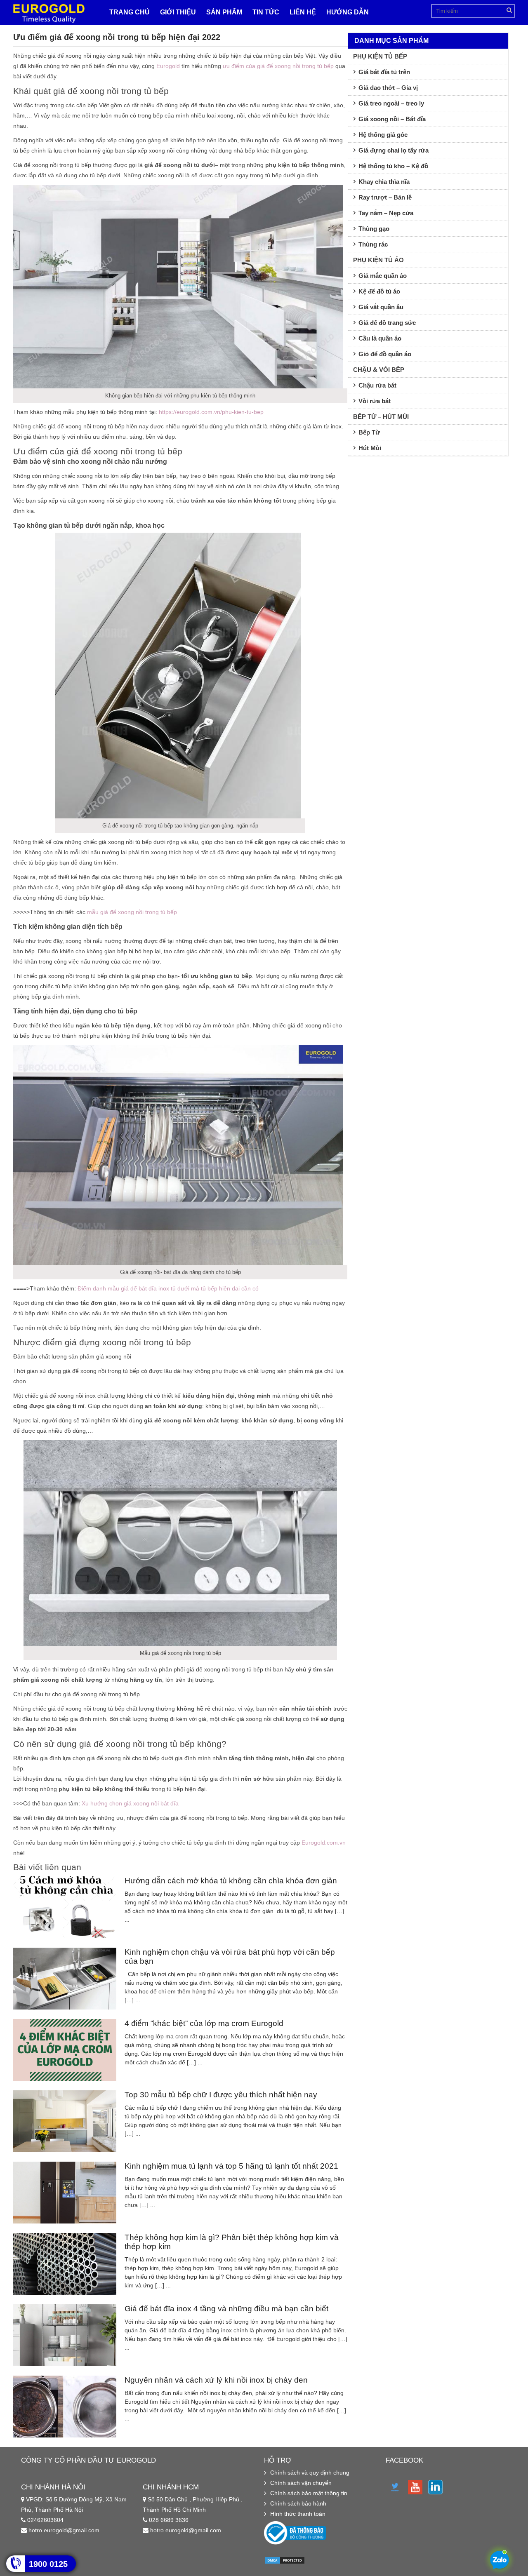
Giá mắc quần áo (383, 276)
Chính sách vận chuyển (301, 2483)
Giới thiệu (178, 12)
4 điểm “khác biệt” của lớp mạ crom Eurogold (204, 2023)
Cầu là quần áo (380, 338)
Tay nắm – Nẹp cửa (386, 213)
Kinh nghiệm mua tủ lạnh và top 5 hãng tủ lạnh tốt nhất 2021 (231, 2166)
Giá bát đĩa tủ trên (384, 72)
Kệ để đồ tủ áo (379, 291)
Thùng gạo (374, 229)
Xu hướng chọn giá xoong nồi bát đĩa (130, 1803)
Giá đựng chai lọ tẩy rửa (394, 150)
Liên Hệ (303, 12)
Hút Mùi (370, 448)
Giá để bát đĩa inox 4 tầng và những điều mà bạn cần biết (226, 2309)
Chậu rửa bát (377, 385)
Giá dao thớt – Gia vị (388, 88)
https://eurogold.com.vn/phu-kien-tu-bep (211, 412)
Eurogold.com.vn (324, 1843)
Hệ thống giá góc (383, 135)
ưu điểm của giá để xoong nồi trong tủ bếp (278, 66)
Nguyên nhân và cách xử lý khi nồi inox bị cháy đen (216, 2380)
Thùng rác (373, 244)
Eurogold (168, 66)
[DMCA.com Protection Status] (285, 2562)
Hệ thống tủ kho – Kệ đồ (393, 166)
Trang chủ (130, 12)
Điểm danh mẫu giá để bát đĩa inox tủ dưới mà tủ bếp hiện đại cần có (168, 1288)
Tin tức (266, 12)
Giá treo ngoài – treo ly (391, 103)
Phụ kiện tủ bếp (380, 56)
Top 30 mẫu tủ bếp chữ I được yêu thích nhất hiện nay (221, 2095)
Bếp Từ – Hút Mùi (381, 417)
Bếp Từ (369, 432)
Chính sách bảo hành (298, 2503)
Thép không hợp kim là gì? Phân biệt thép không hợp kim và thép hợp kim (232, 2242)
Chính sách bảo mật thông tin (309, 2493)
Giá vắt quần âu (381, 307)
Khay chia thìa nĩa (384, 182)
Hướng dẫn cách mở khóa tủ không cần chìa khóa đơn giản (231, 1881)
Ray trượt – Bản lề (385, 197)
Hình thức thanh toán (298, 2514)
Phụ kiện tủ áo (378, 260)
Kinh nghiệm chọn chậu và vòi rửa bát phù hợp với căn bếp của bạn (230, 1957)
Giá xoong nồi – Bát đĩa (392, 119)
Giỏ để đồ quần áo (385, 354)
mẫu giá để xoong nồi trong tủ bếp (132, 912)
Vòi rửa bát (375, 401)
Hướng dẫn (348, 12)
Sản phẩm (224, 12)
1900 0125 (48, 2564)
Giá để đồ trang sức (387, 323)
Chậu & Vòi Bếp (379, 370)
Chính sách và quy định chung (310, 2473)
